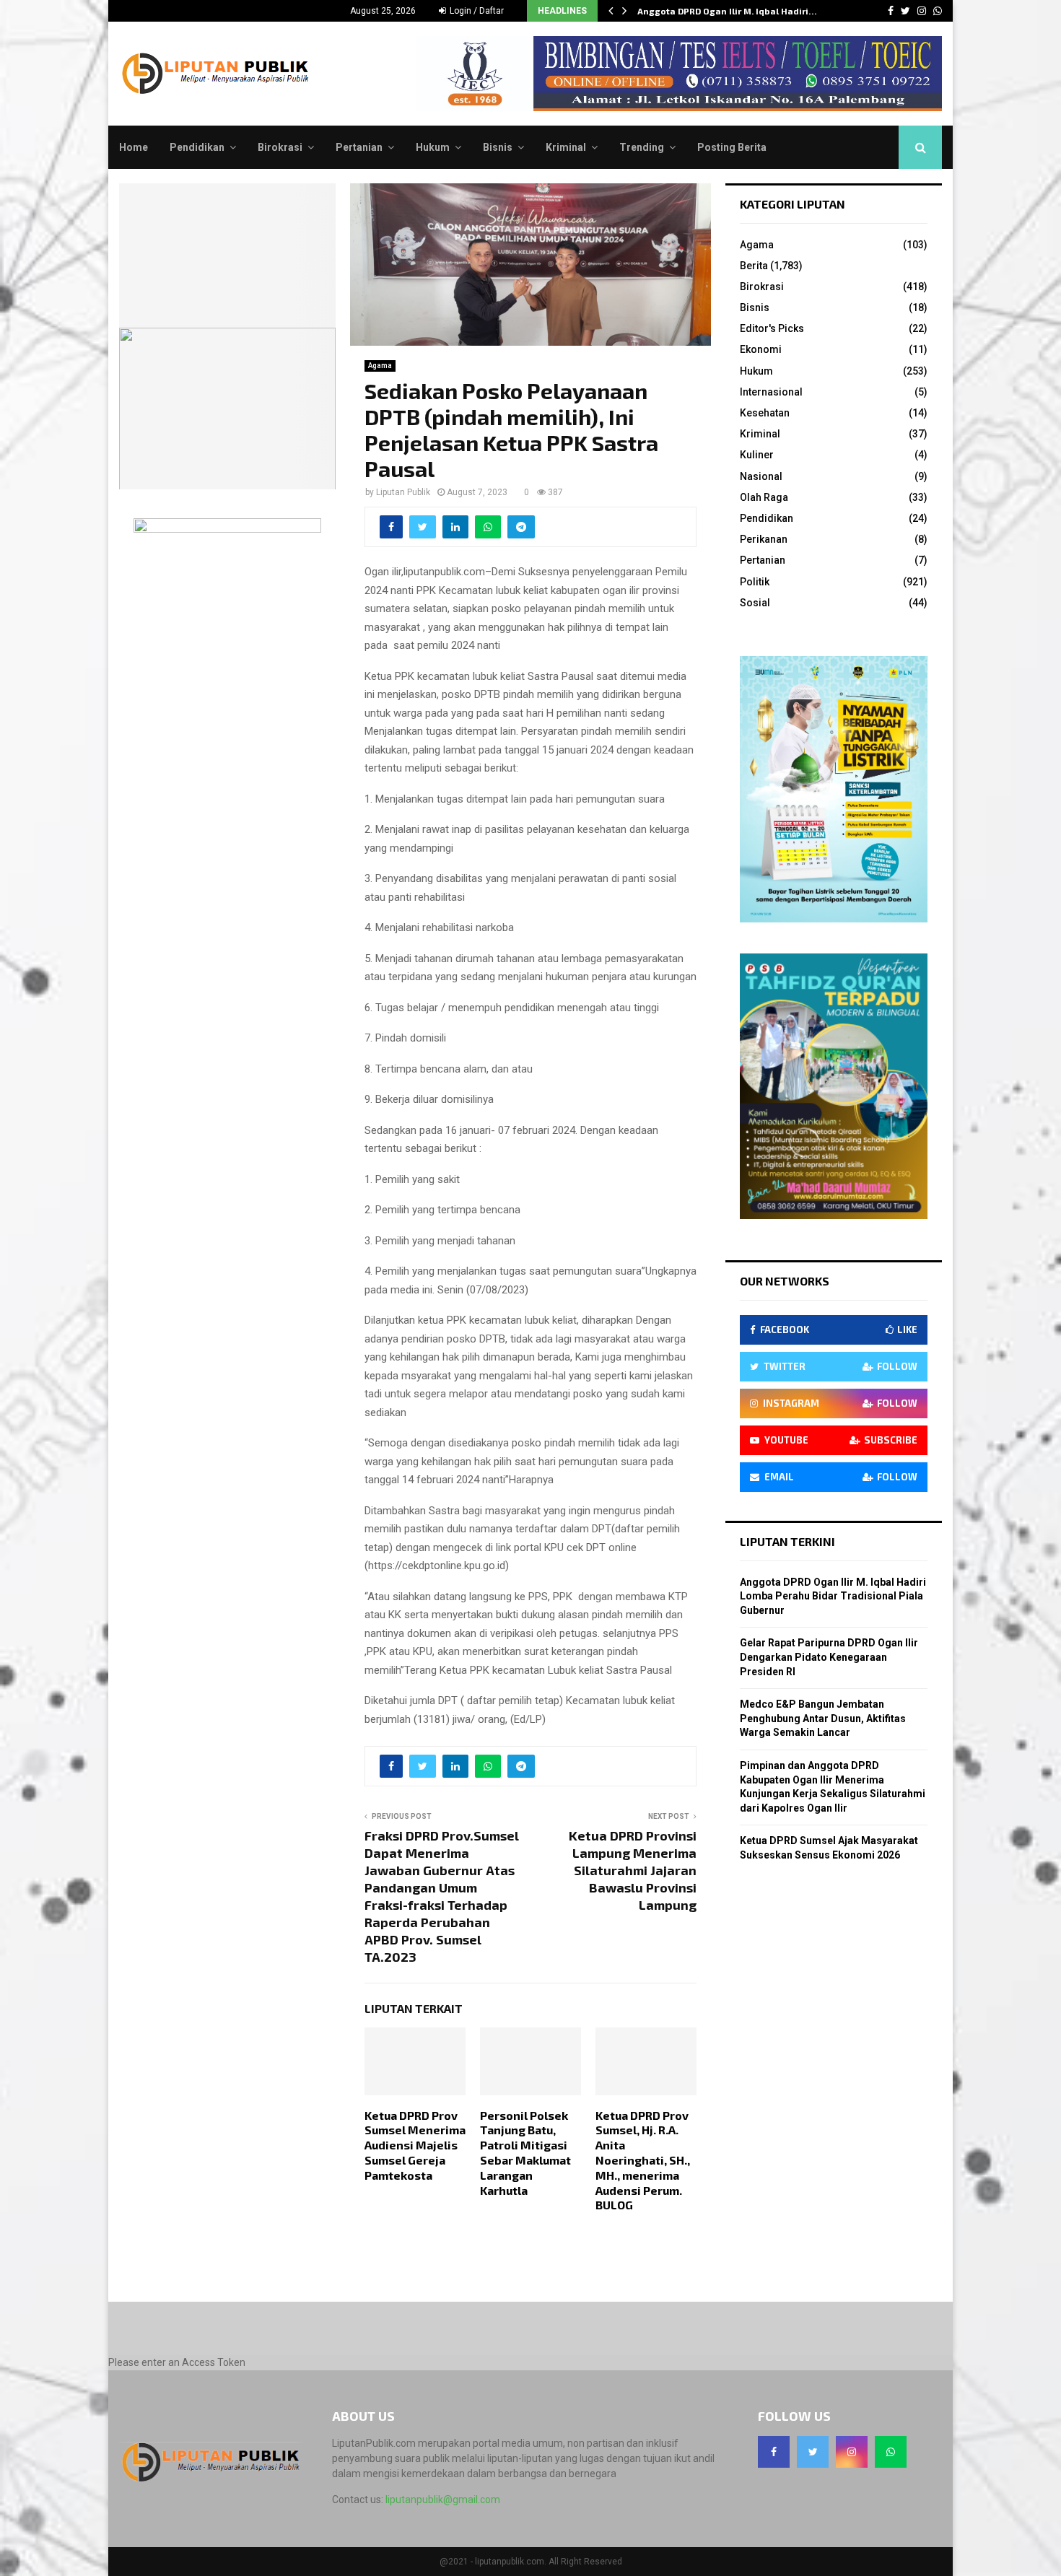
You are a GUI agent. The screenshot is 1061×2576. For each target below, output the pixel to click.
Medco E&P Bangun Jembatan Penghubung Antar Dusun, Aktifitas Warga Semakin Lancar (823, 1718)
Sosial (755, 603)
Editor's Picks (772, 328)
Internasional (771, 392)
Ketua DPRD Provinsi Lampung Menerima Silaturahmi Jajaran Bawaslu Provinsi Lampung (633, 1870)
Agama (380, 366)
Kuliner (757, 455)
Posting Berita (732, 147)
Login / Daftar (476, 11)
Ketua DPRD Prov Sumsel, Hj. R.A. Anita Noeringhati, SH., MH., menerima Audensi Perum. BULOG (643, 2160)
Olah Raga (764, 497)
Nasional (761, 476)
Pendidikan (197, 147)
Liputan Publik (403, 492)
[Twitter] (813, 2452)
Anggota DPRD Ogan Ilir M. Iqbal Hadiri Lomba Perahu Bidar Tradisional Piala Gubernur (833, 1596)
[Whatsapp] (891, 2452)
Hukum (433, 147)
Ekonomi (761, 349)
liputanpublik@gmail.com (443, 2499)
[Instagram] (852, 2452)
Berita (754, 266)
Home (134, 147)
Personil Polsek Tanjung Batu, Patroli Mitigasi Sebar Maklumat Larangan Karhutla (525, 2153)
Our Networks (785, 1281)
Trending (642, 147)
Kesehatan (765, 413)
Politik (755, 582)
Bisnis (498, 147)
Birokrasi (280, 147)
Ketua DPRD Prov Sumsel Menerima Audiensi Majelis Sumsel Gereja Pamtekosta (415, 2145)
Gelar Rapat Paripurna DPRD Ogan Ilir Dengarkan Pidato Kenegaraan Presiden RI (829, 1657)
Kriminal (566, 147)
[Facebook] (774, 2452)
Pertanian (359, 147)
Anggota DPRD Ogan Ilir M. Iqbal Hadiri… (727, 11)
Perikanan (764, 539)
